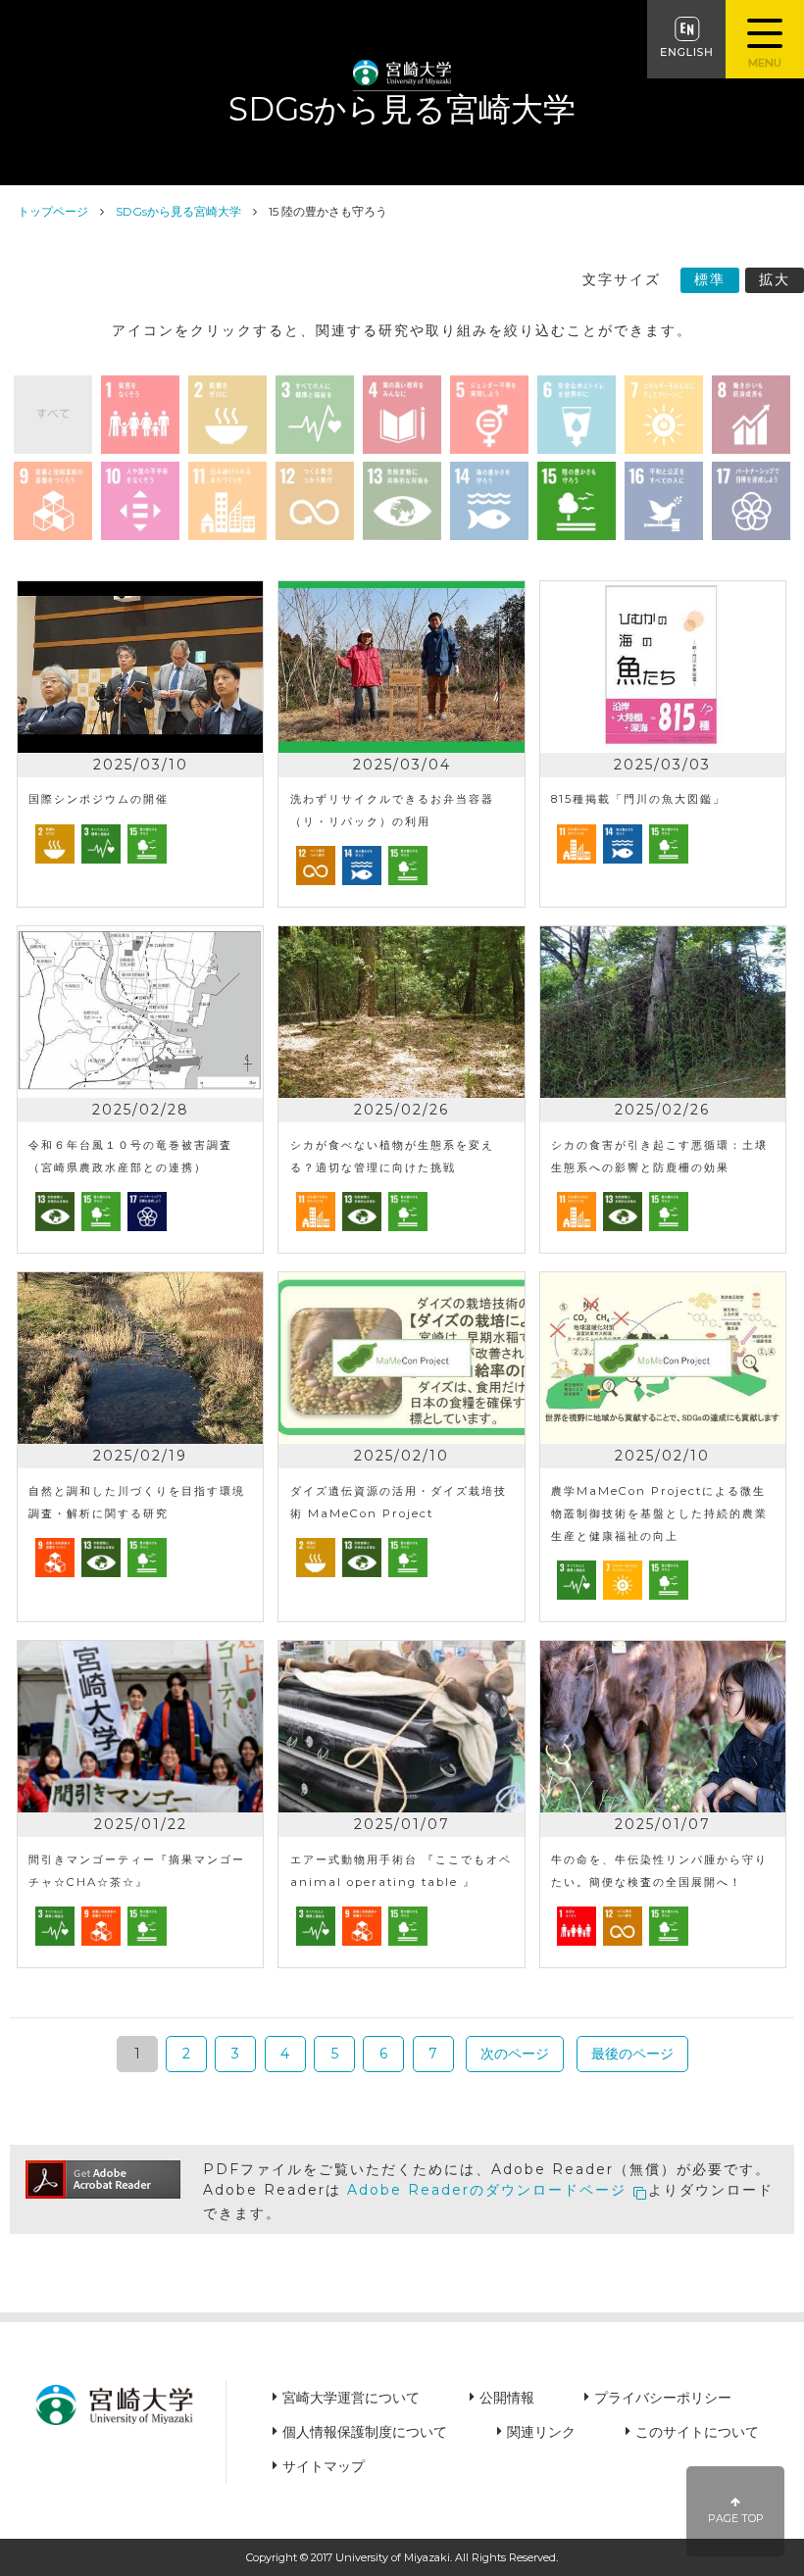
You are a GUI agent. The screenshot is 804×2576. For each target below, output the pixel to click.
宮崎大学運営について (351, 2398)
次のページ (515, 2054)
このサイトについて (697, 2432)
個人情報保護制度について (365, 2432)
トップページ (53, 211)
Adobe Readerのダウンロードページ (487, 2190)
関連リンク (541, 2432)
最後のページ (632, 2054)
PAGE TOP (736, 2519)
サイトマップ (324, 2466)
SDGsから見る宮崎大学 (178, 211)
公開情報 (507, 2398)
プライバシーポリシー (663, 2398)
